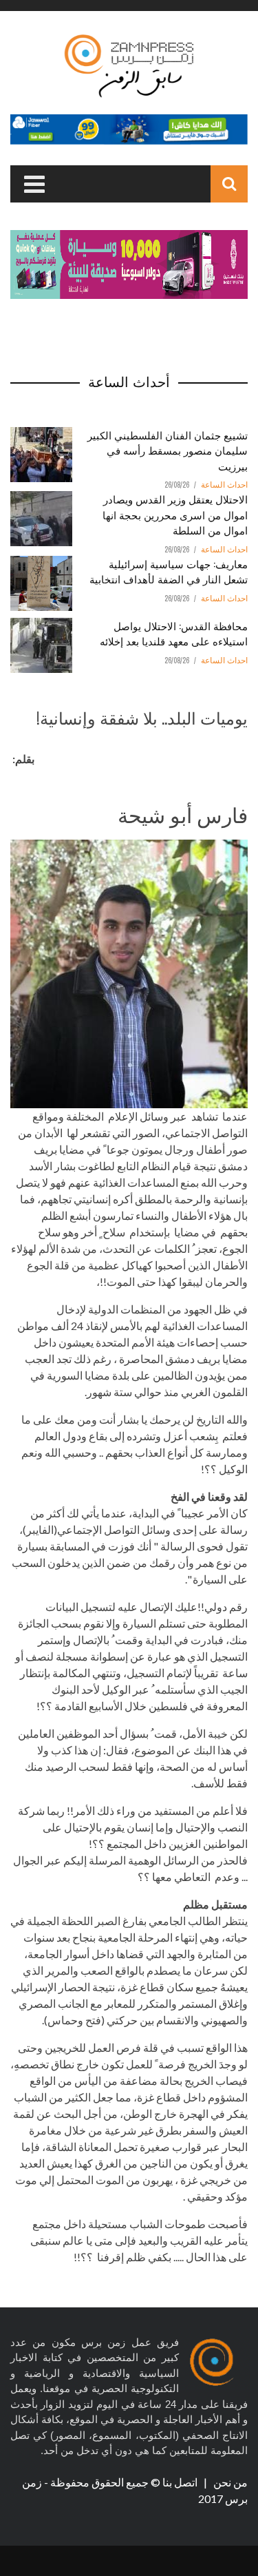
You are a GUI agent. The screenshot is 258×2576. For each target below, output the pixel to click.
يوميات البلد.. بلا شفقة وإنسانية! (142, 717)
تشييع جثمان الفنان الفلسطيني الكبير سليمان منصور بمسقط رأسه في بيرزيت (168, 450)
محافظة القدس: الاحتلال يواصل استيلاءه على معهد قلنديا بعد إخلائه (174, 633)
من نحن (229, 2482)
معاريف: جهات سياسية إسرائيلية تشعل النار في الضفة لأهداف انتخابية (169, 571)
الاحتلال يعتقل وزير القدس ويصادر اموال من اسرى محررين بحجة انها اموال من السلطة (175, 514)
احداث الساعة (224, 485)
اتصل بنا (181, 2482)
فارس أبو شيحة (183, 814)
